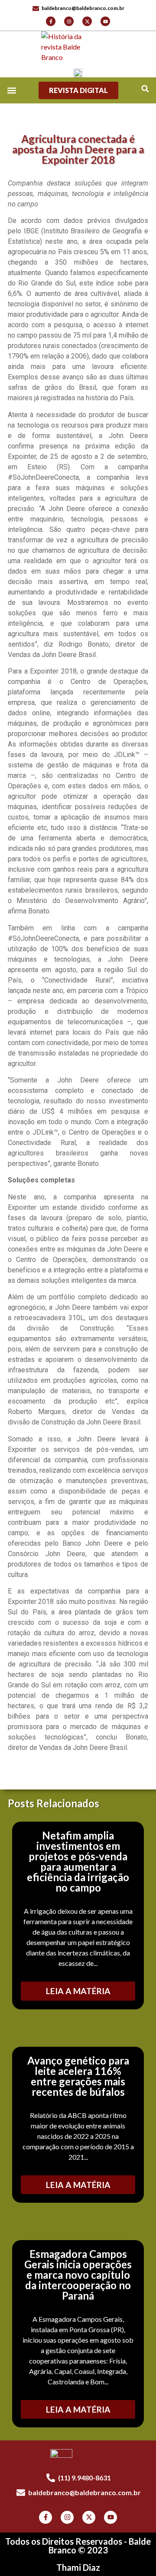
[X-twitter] (87, 21)
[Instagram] (69, 21)
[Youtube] (105, 21)
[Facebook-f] (51, 21)
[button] (145, 88)
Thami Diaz (78, 2567)
